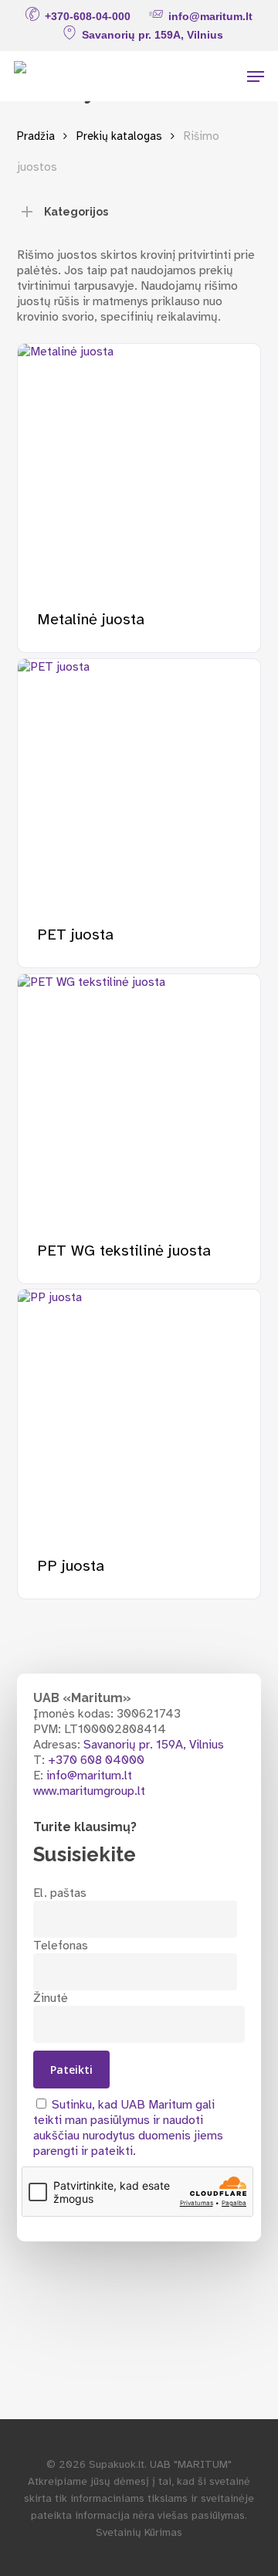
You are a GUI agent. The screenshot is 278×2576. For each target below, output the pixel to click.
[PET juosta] (139, 781)
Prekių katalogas (119, 136)
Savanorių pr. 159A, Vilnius (154, 1745)
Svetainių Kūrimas (139, 2532)
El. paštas (60, 1893)
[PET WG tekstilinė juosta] (139, 1096)
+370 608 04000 (96, 1760)
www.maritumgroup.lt (89, 1791)
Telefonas (61, 1946)
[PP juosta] (139, 1411)
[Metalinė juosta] (139, 466)
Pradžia (36, 136)
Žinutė (51, 1998)
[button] (256, 76)
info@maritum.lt (89, 1776)
